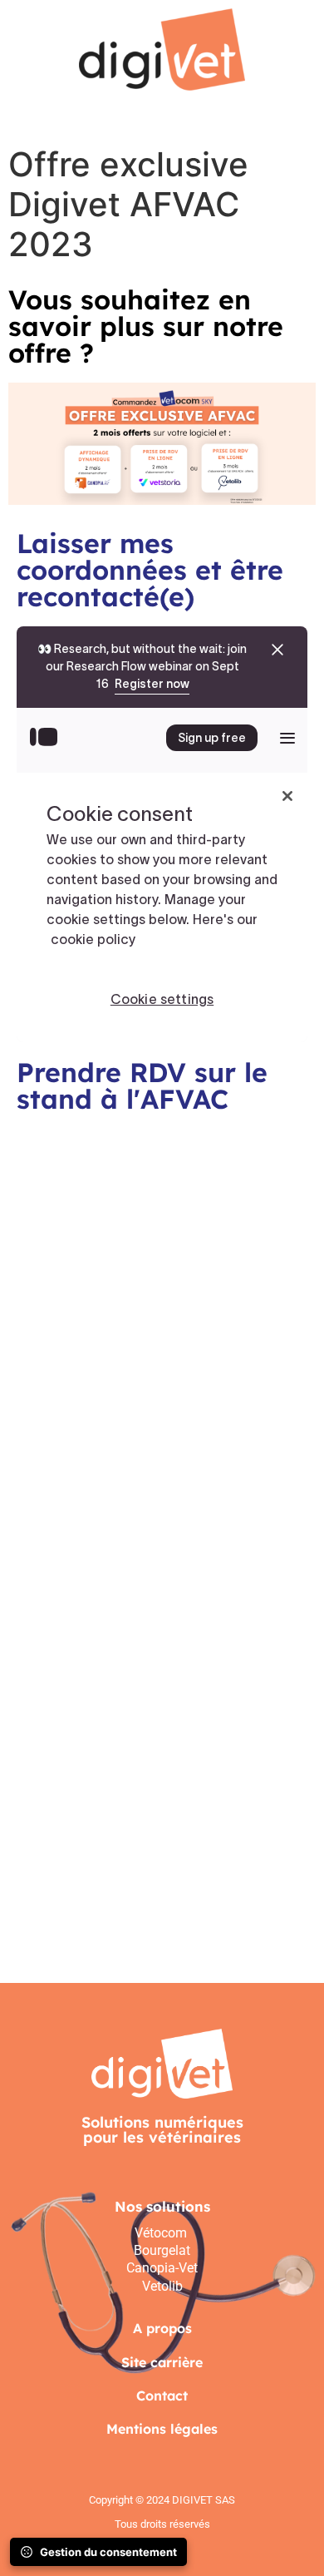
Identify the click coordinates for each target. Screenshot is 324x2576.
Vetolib (162, 2286)
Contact (162, 2396)
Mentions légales (162, 2429)
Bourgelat (162, 2250)
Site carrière (162, 2362)
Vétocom (162, 2233)
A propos (162, 2328)
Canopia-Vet (162, 2268)
